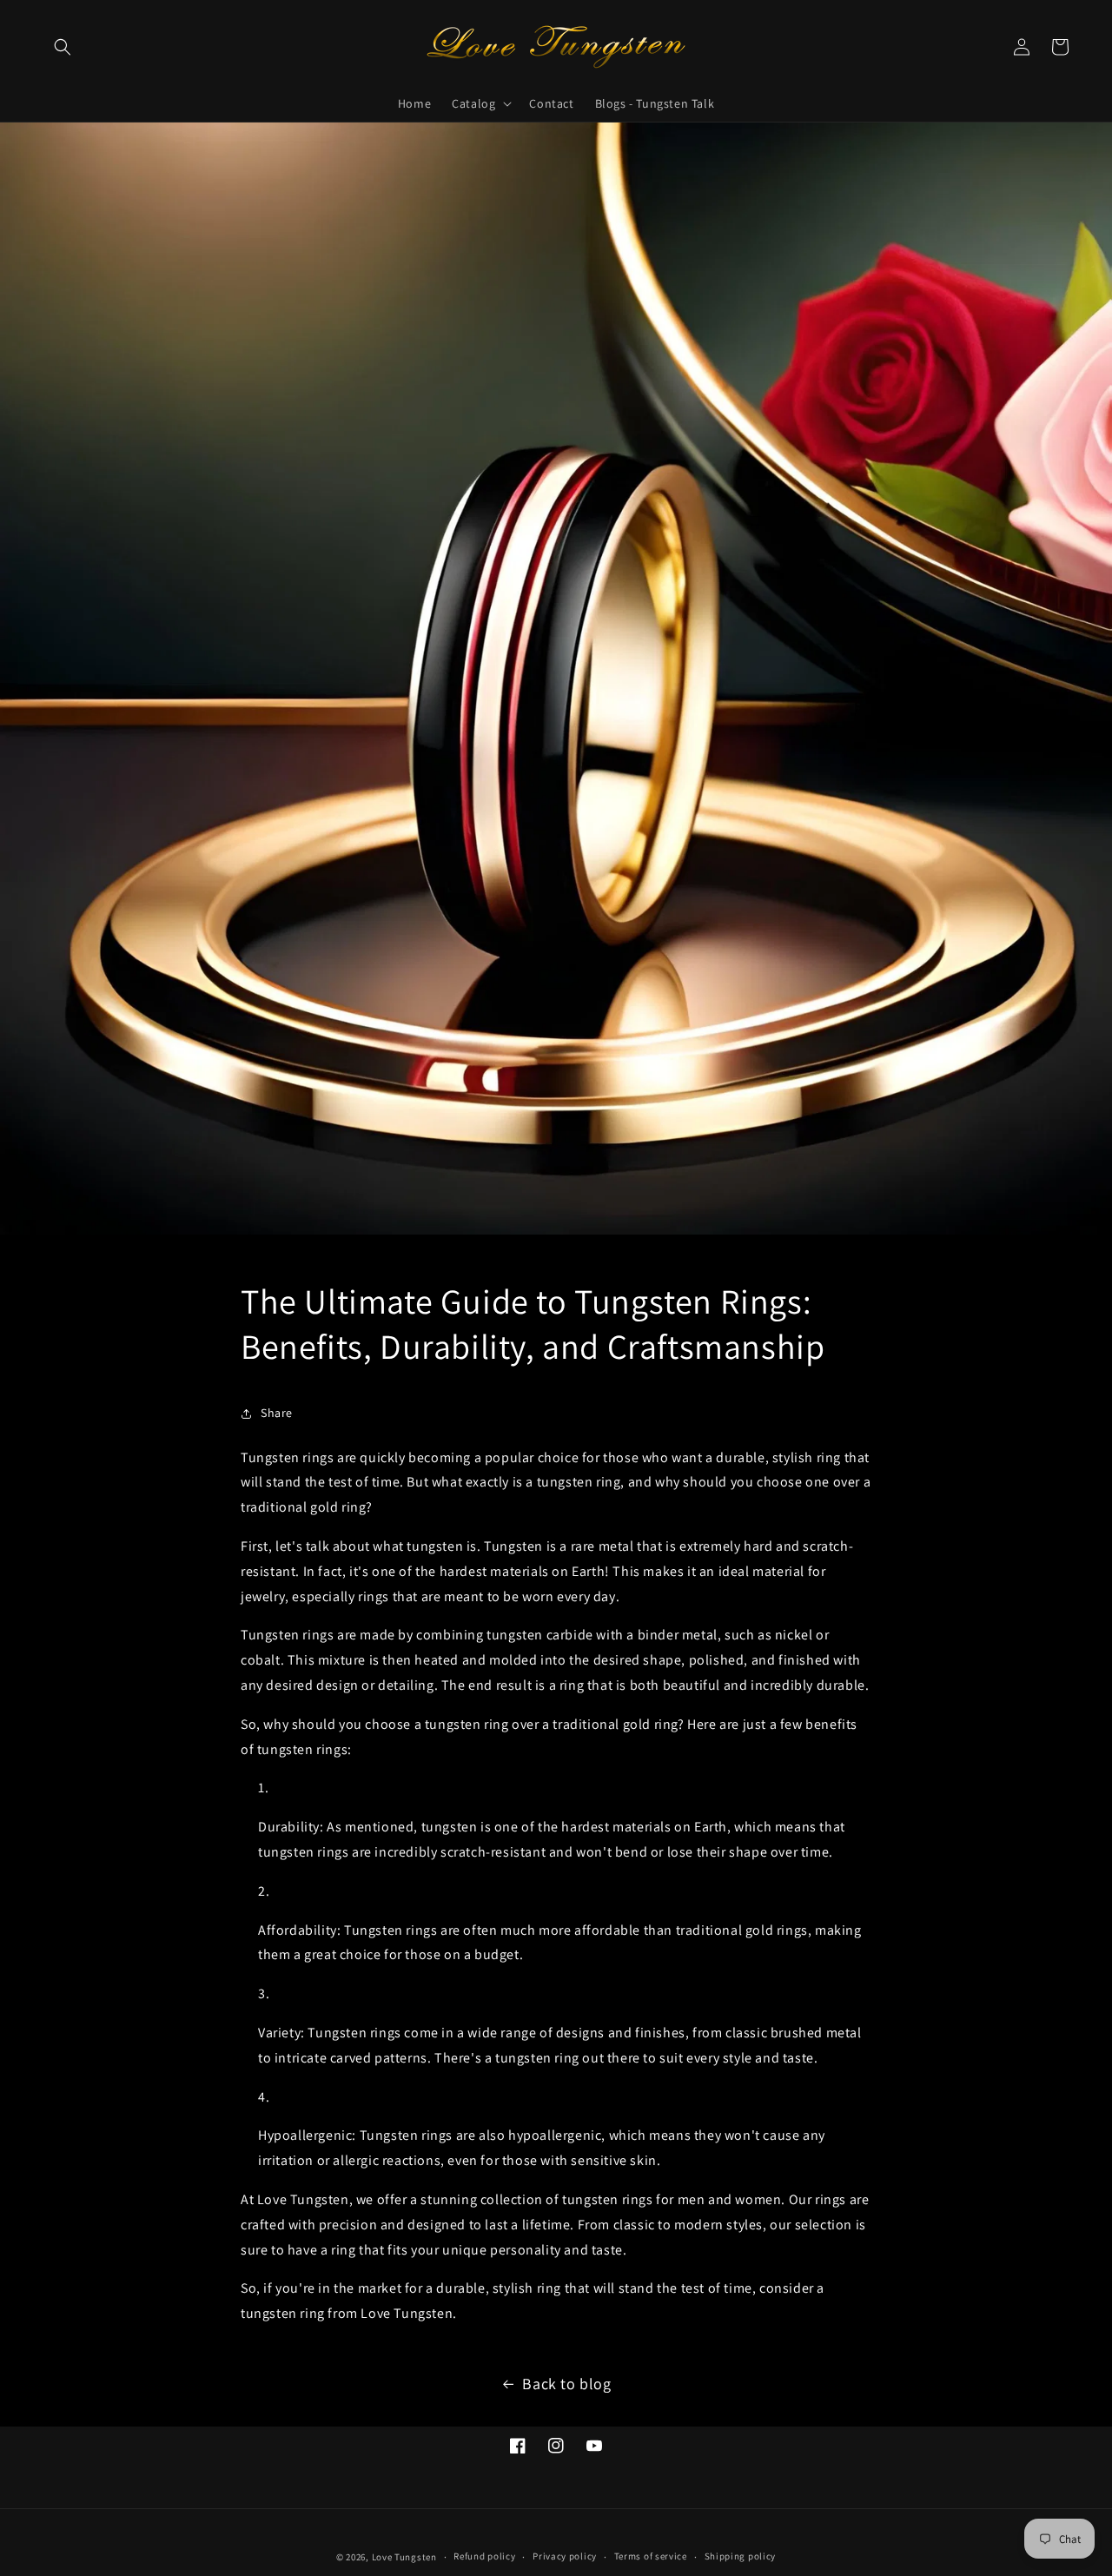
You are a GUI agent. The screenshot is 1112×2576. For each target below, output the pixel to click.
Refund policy (484, 2556)
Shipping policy (741, 2556)
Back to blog (566, 2384)
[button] (63, 47)
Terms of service (651, 2556)
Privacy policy (565, 2556)
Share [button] (277, 1413)
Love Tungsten (404, 2557)
